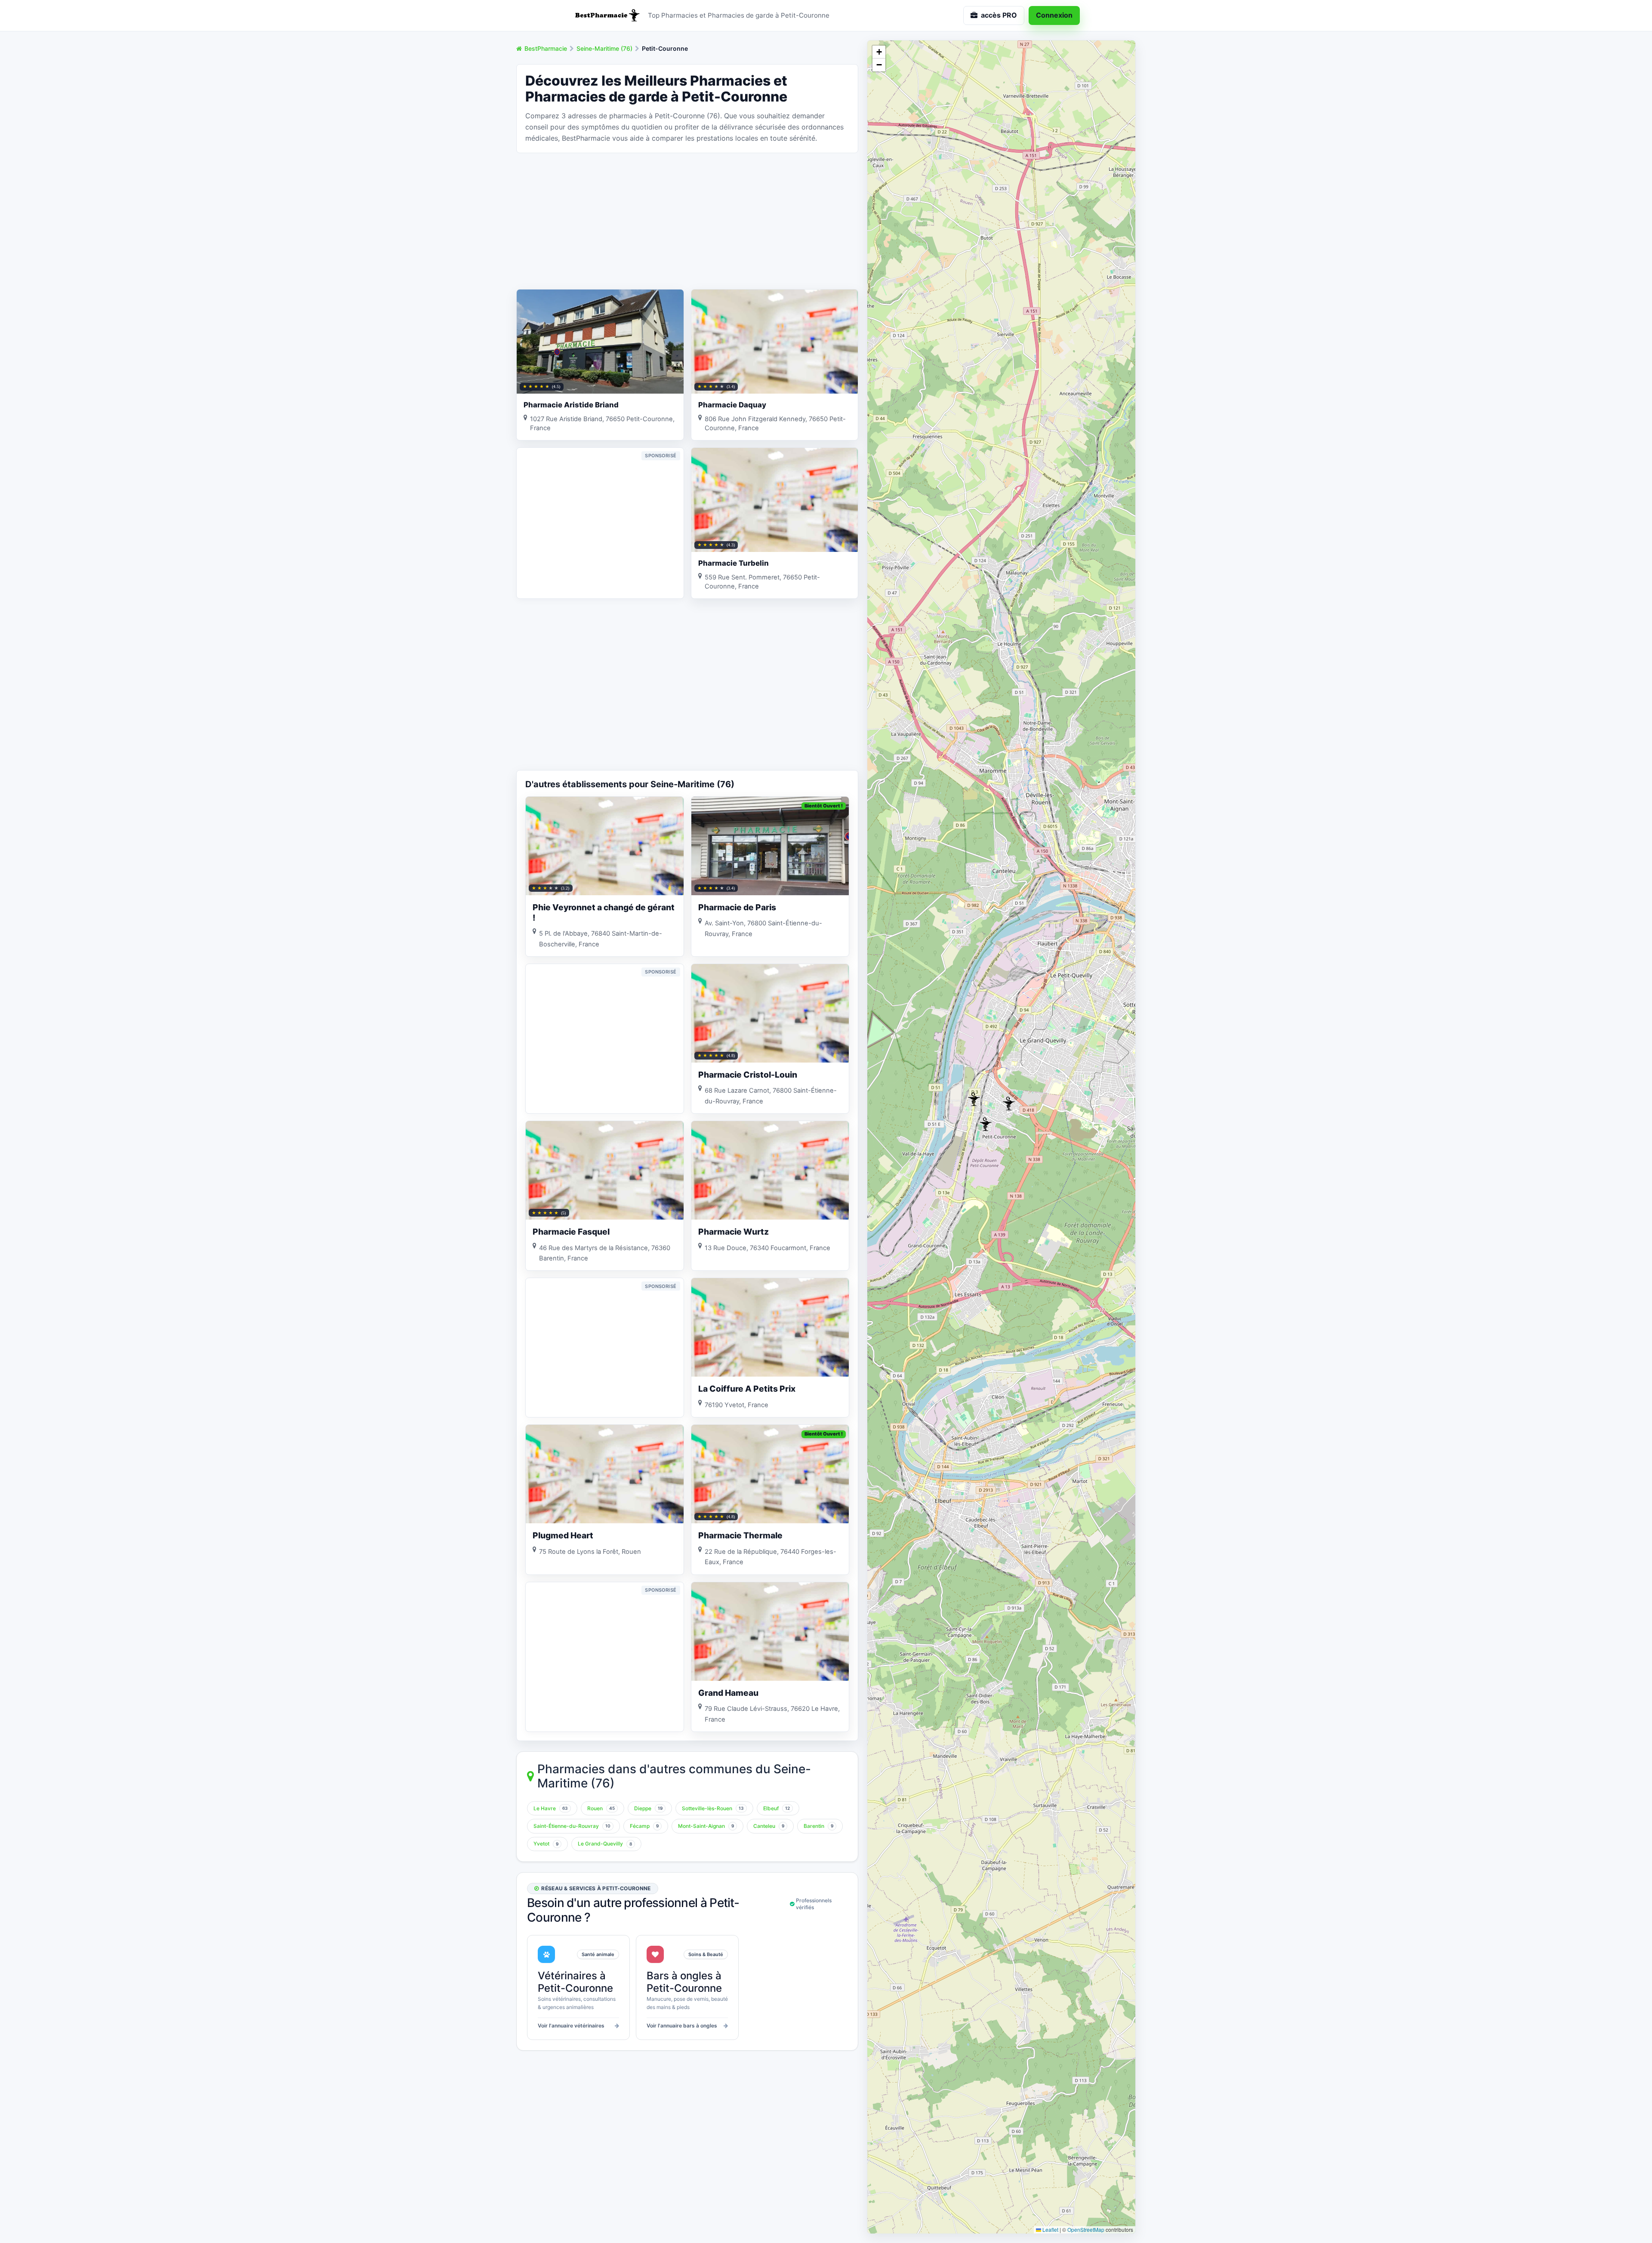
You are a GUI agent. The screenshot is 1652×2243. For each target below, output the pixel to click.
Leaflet (1050, 2229)
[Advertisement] (687, 220)
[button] (974, 1099)
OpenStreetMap (1086, 2229)
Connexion (1054, 15)
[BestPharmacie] (607, 15)
